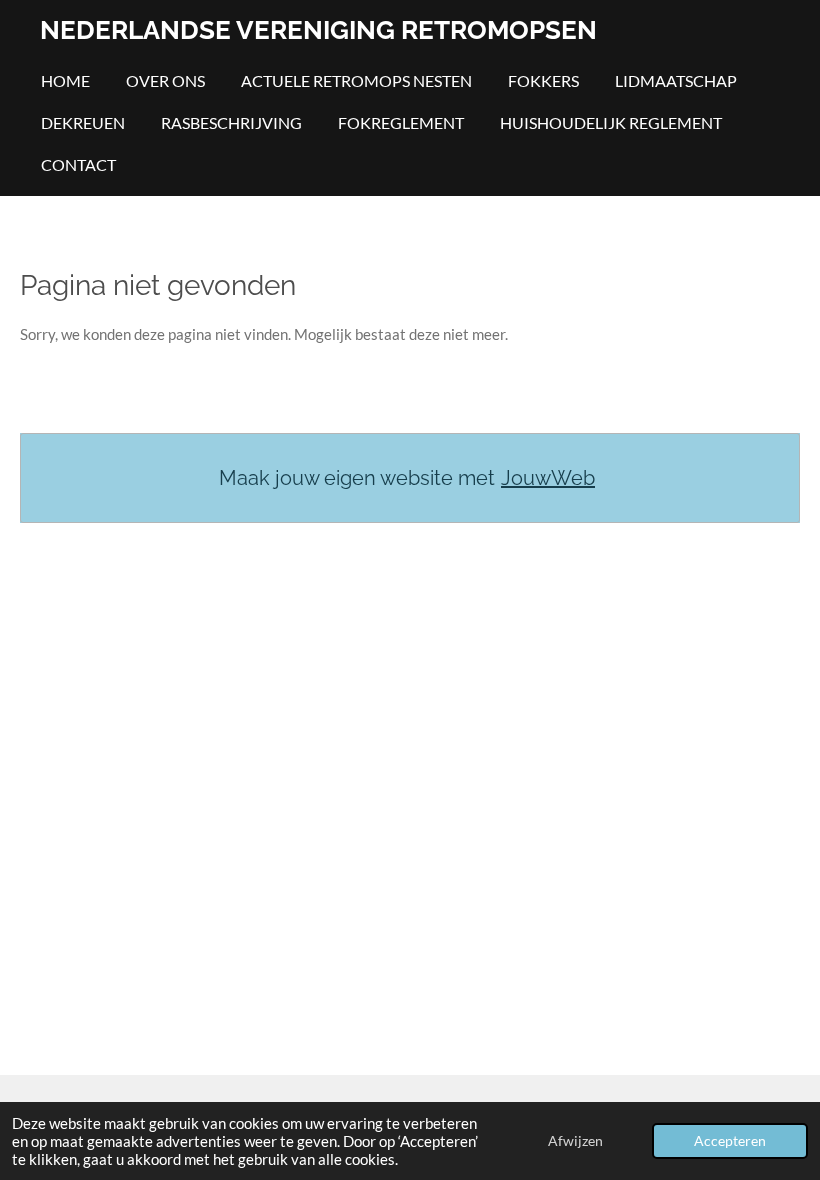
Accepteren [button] (730, 1141)
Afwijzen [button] (575, 1141)
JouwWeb (548, 478)
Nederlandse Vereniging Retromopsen (318, 30)
